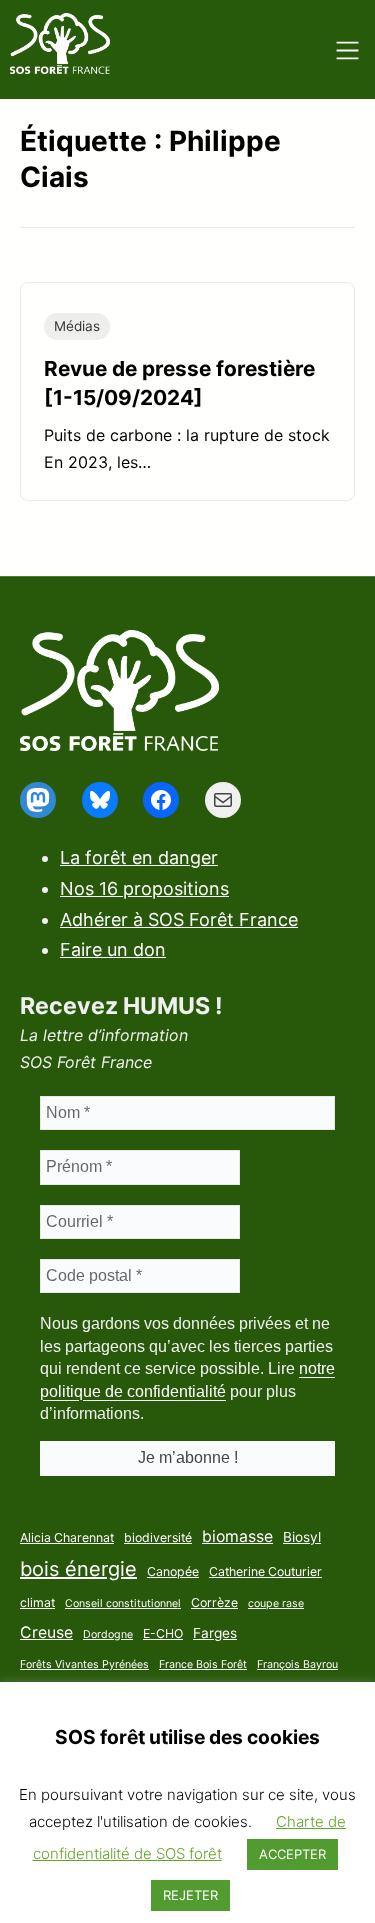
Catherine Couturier (265, 1571)
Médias (77, 326)
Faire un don (113, 949)
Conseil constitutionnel (123, 1603)
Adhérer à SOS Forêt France (179, 919)
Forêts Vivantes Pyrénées (84, 1664)
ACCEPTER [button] (292, 1854)
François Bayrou (297, 1664)
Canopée (173, 1571)
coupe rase (276, 1603)
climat (37, 1602)
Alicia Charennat (67, 1537)
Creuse (46, 1632)
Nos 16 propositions (144, 888)
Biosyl (302, 1537)
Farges (215, 1633)
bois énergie (78, 1569)
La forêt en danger (139, 857)
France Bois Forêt (203, 1664)
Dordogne (108, 1634)
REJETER (190, 1895)
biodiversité (158, 1537)
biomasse (237, 1536)
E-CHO (163, 1633)
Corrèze (214, 1602)
